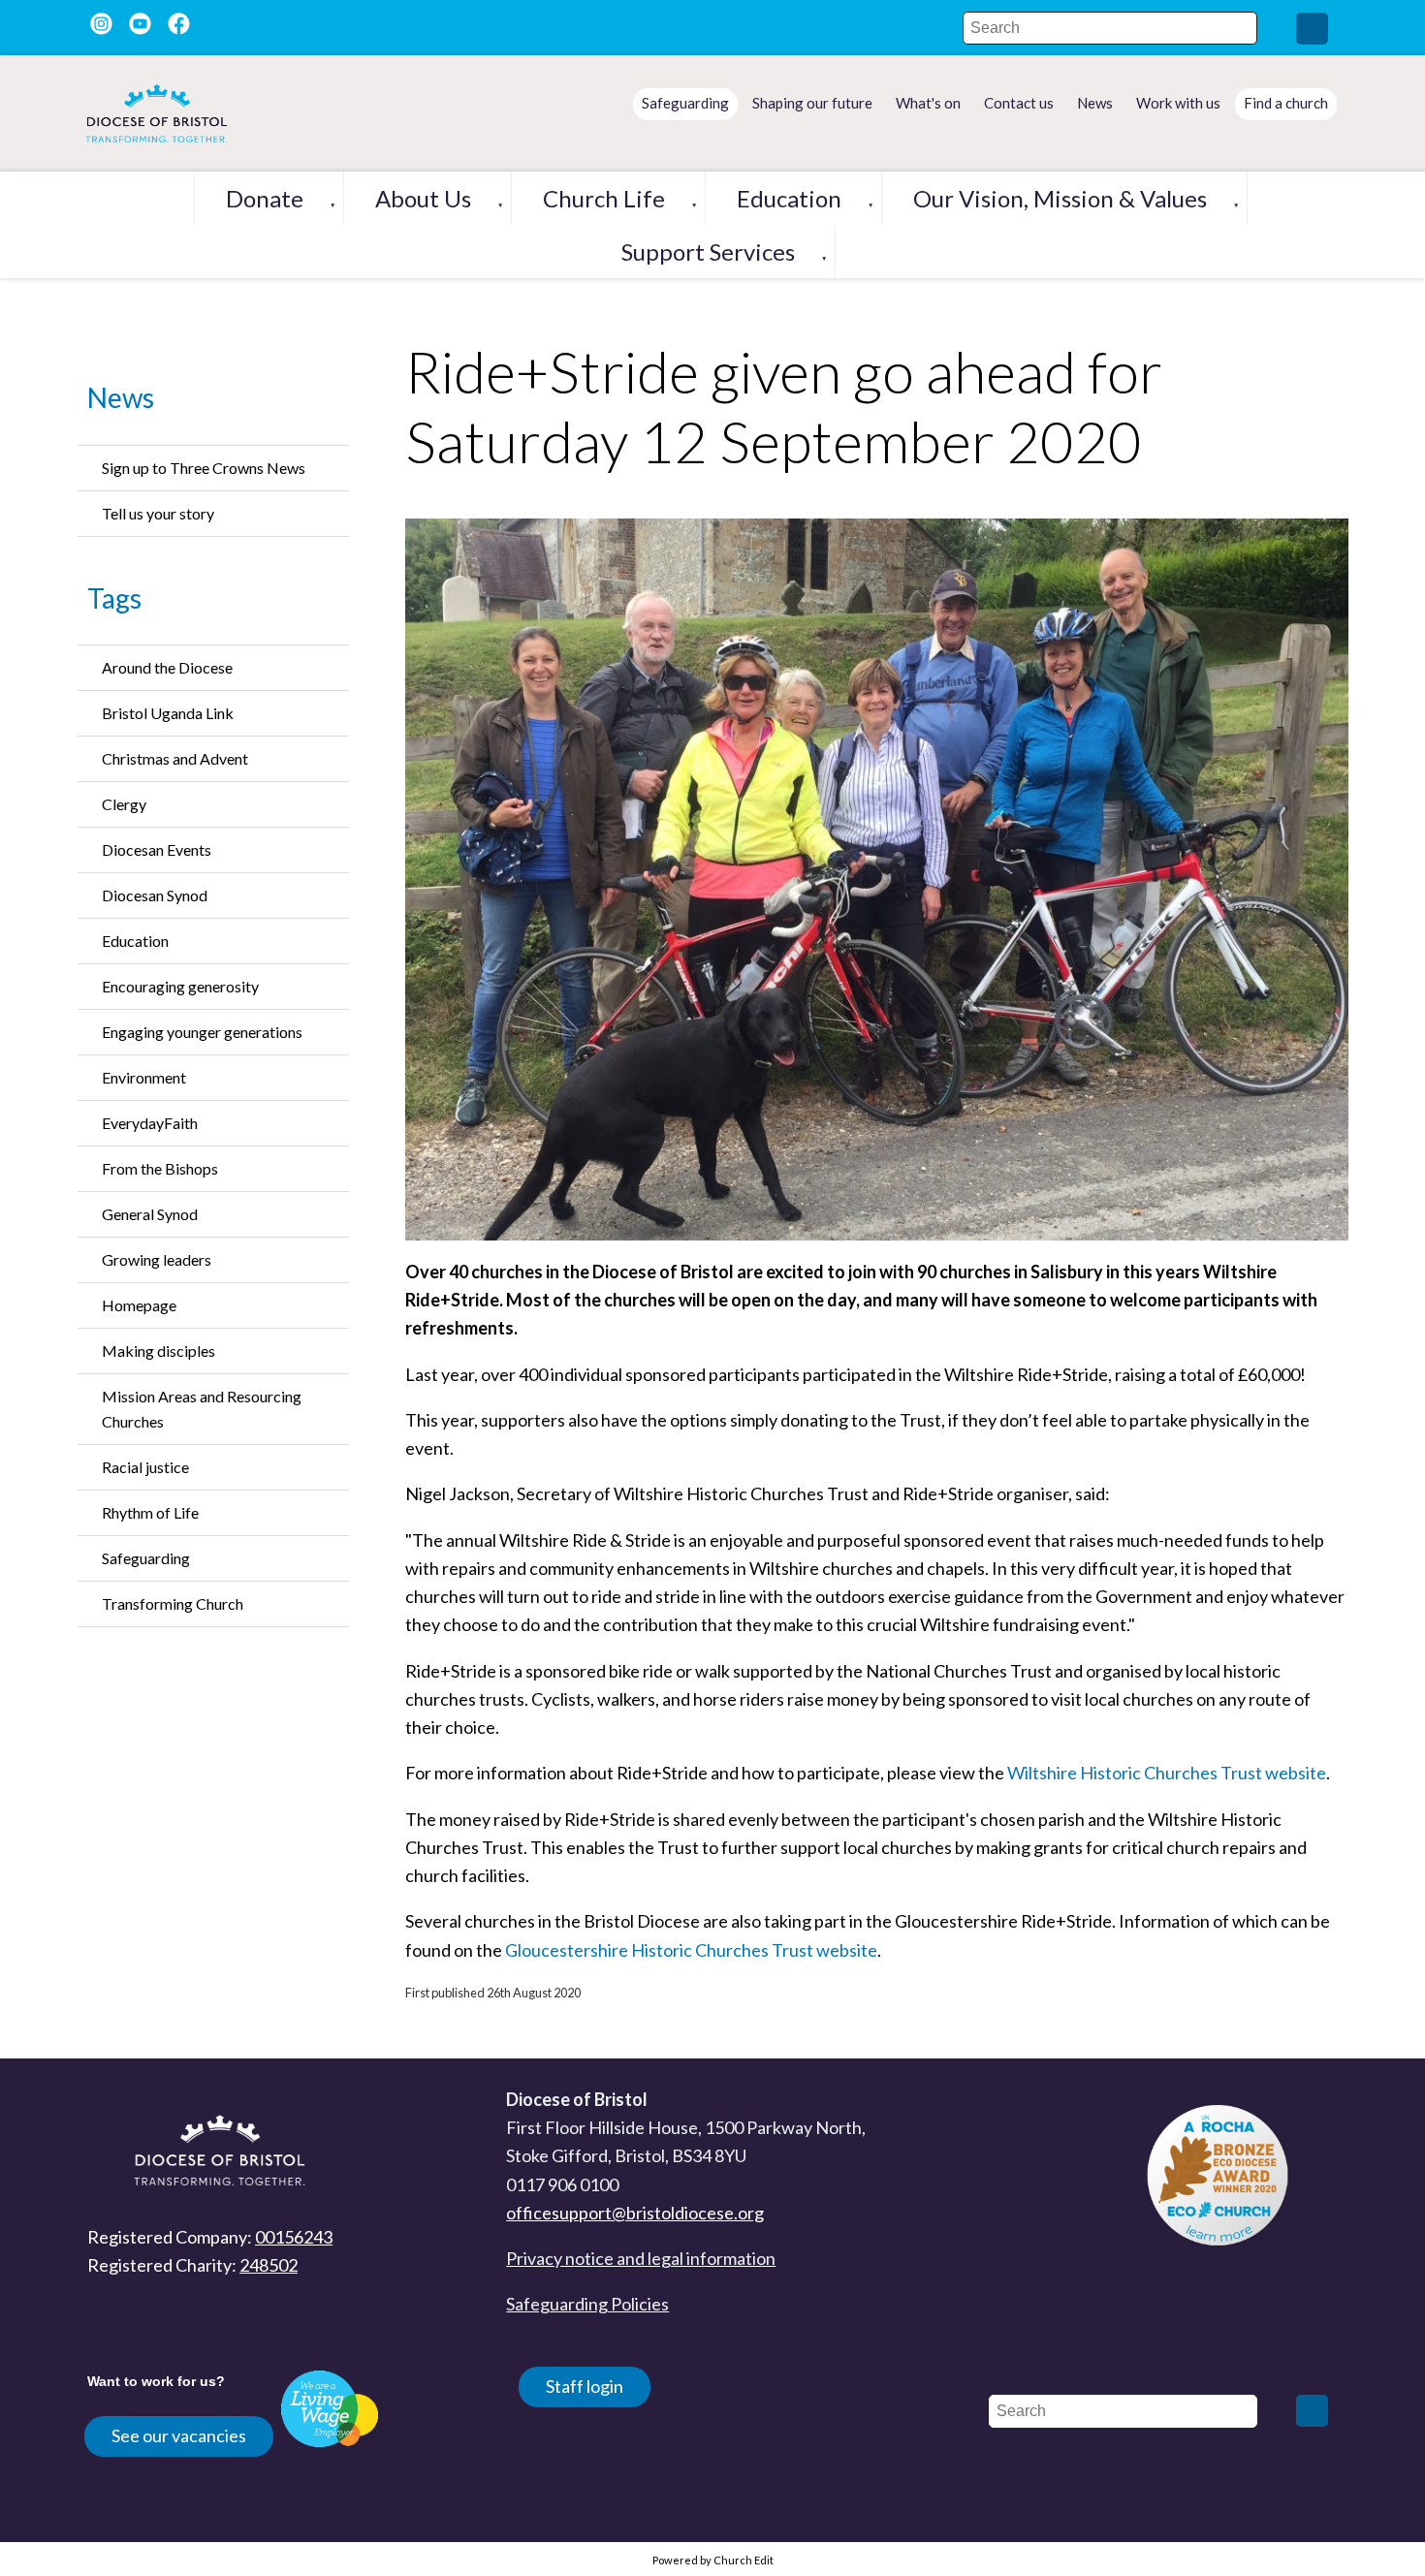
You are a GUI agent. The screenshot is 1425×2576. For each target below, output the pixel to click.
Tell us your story (158, 513)
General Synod (150, 1214)
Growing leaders (157, 1259)
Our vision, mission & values (1060, 198)
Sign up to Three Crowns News (204, 468)
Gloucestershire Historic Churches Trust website (691, 1950)
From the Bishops (160, 1168)
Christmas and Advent (175, 758)
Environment (144, 1077)
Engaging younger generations (202, 1032)
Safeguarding (146, 1558)
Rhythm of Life (150, 1512)
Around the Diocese (167, 667)
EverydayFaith (150, 1123)
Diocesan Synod (155, 895)
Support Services (708, 251)
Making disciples (158, 1351)
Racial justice (145, 1467)
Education (789, 198)
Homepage (139, 1305)
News (121, 397)
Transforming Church (173, 1603)
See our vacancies (179, 2435)
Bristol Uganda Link (168, 713)
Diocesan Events (157, 849)
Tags (114, 598)
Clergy (124, 804)
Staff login (585, 2386)
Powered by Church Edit (713, 2560)
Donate (265, 198)
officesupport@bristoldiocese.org (635, 2213)
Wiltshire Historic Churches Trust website (1167, 1773)
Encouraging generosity (180, 986)
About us (423, 198)
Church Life (604, 198)
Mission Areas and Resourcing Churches (202, 1409)
